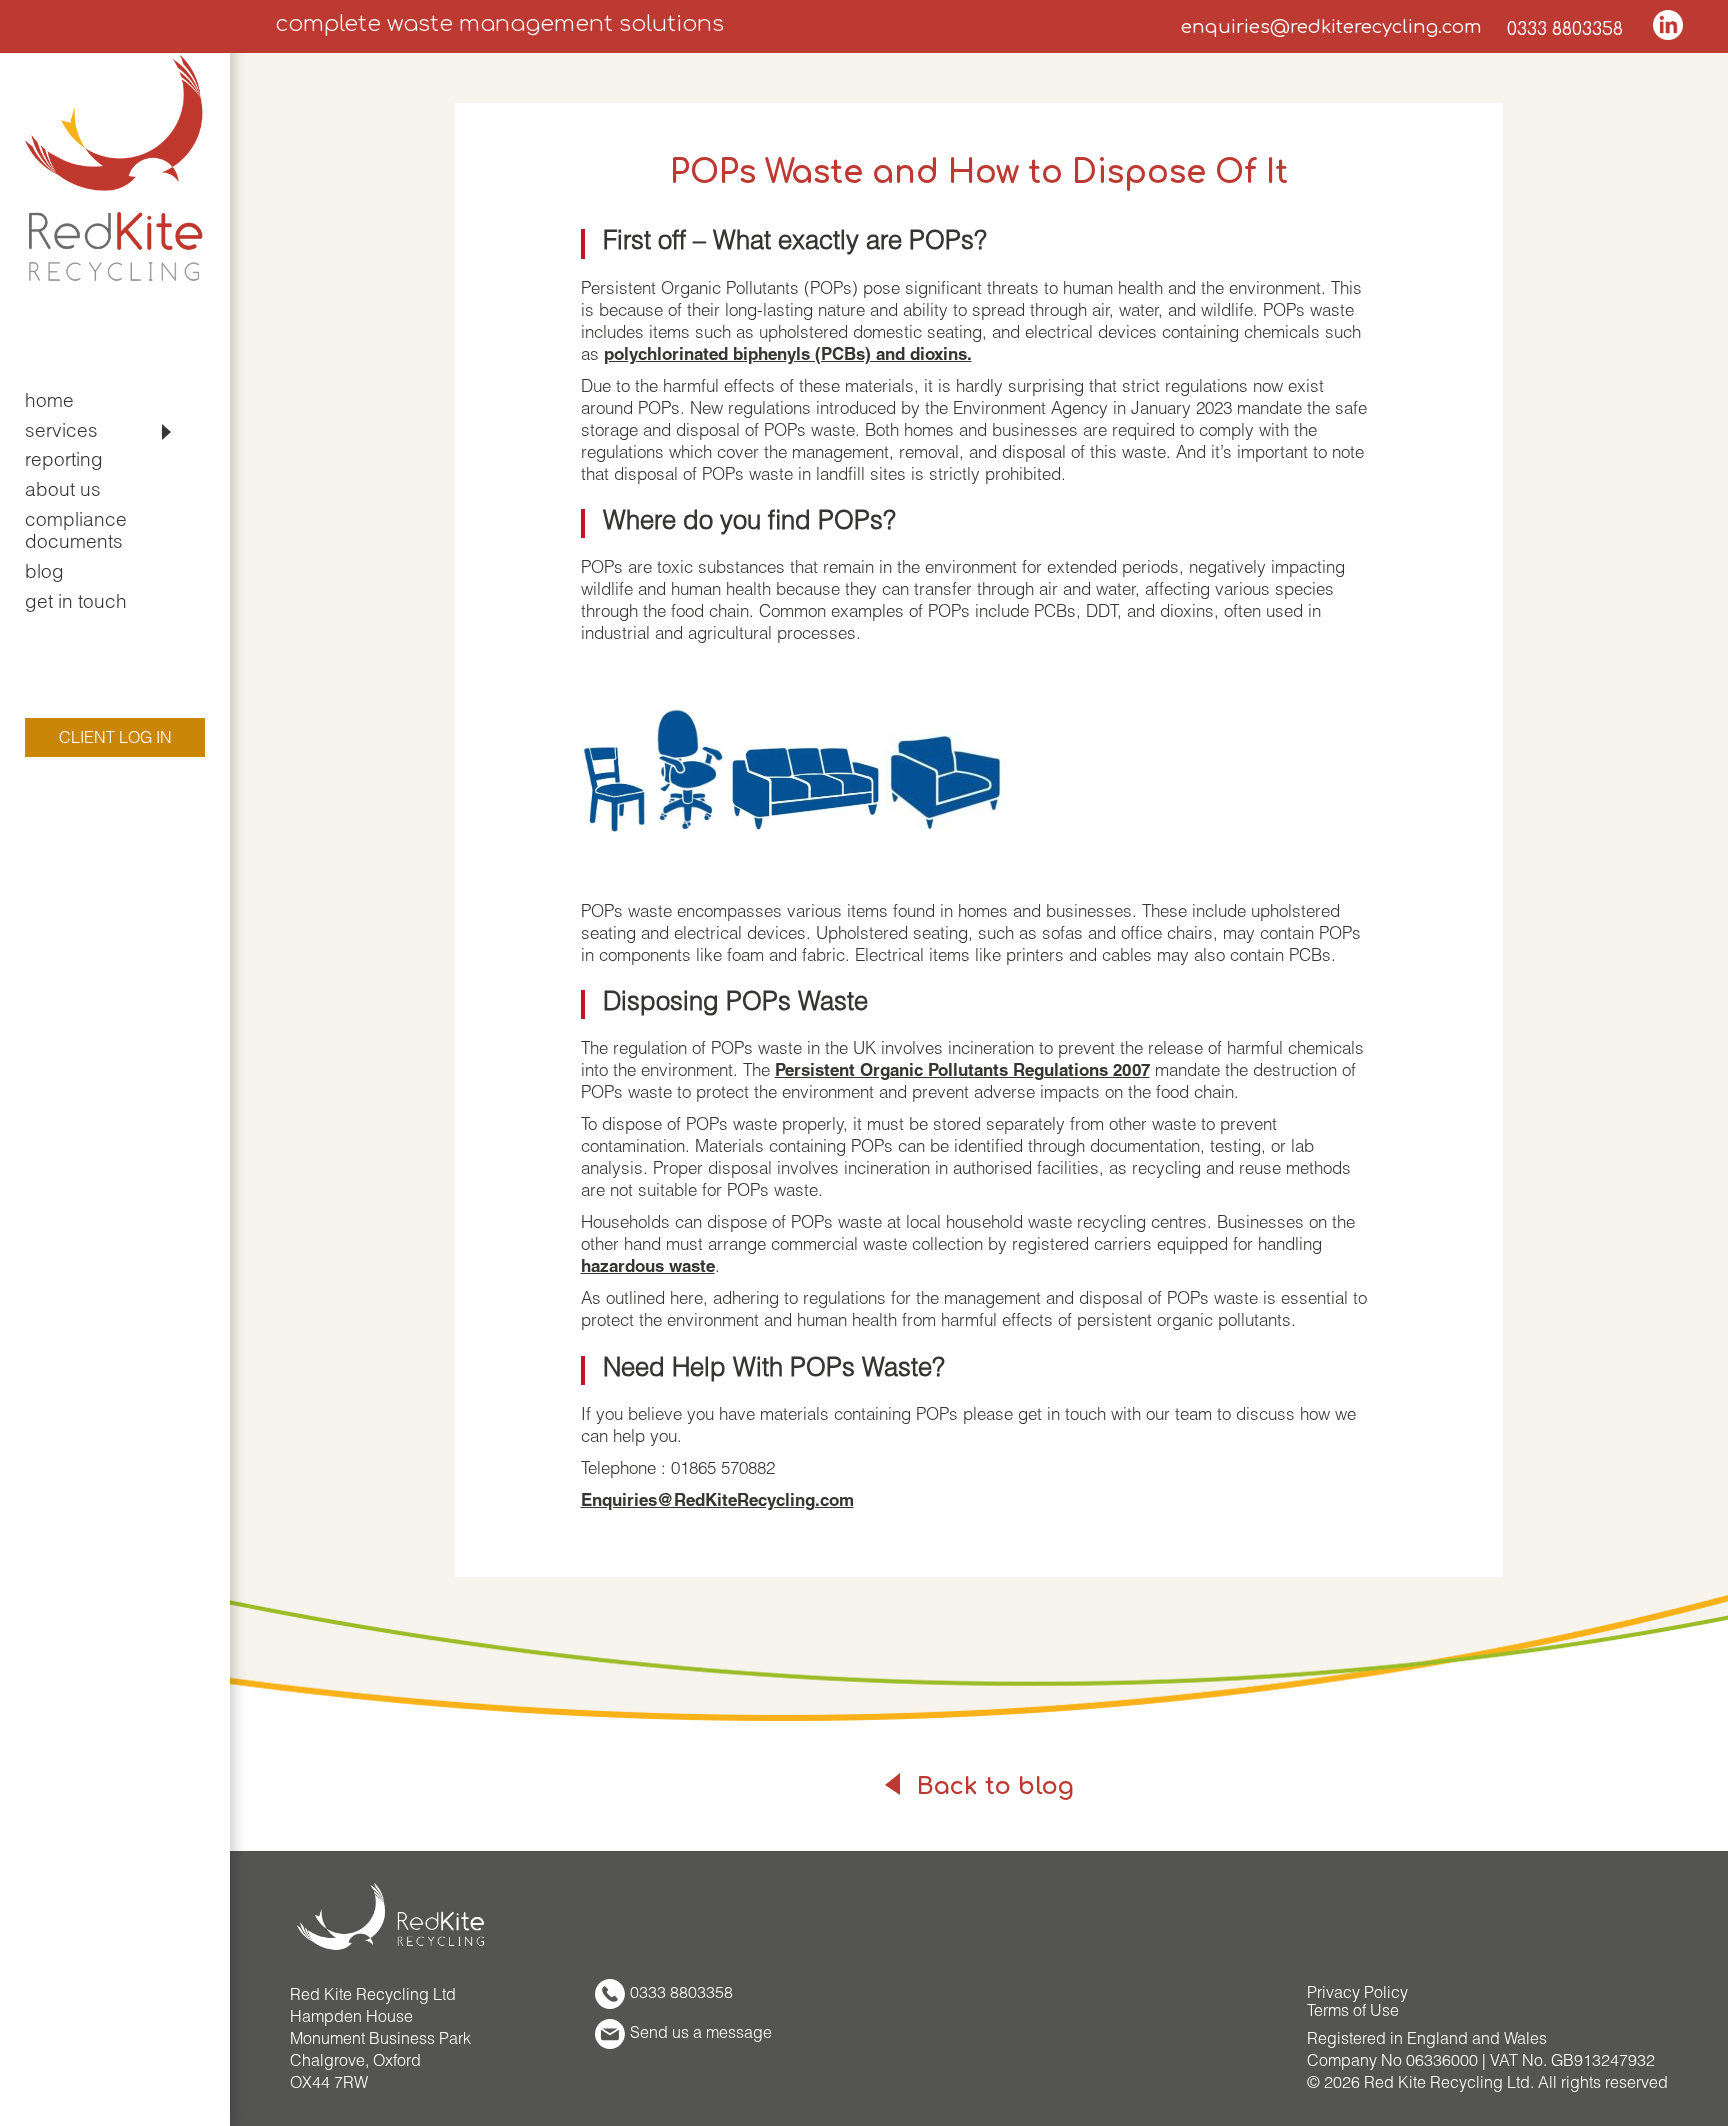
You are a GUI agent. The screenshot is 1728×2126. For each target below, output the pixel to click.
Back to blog (992, 1786)
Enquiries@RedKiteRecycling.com (717, 1502)
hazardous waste (648, 1268)
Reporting (64, 461)
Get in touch (76, 603)
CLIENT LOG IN (115, 740)
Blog (44, 573)
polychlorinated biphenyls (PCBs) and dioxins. (788, 356)
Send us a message (701, 2035)
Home (49, 402)
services (61, 432)
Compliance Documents (76, 532)
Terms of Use (1353, 2013)
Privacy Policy (1357, 1995)
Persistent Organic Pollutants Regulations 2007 (962, 1072)
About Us (63, 491)
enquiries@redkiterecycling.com (1331, 27)
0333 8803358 (1565, 29)
